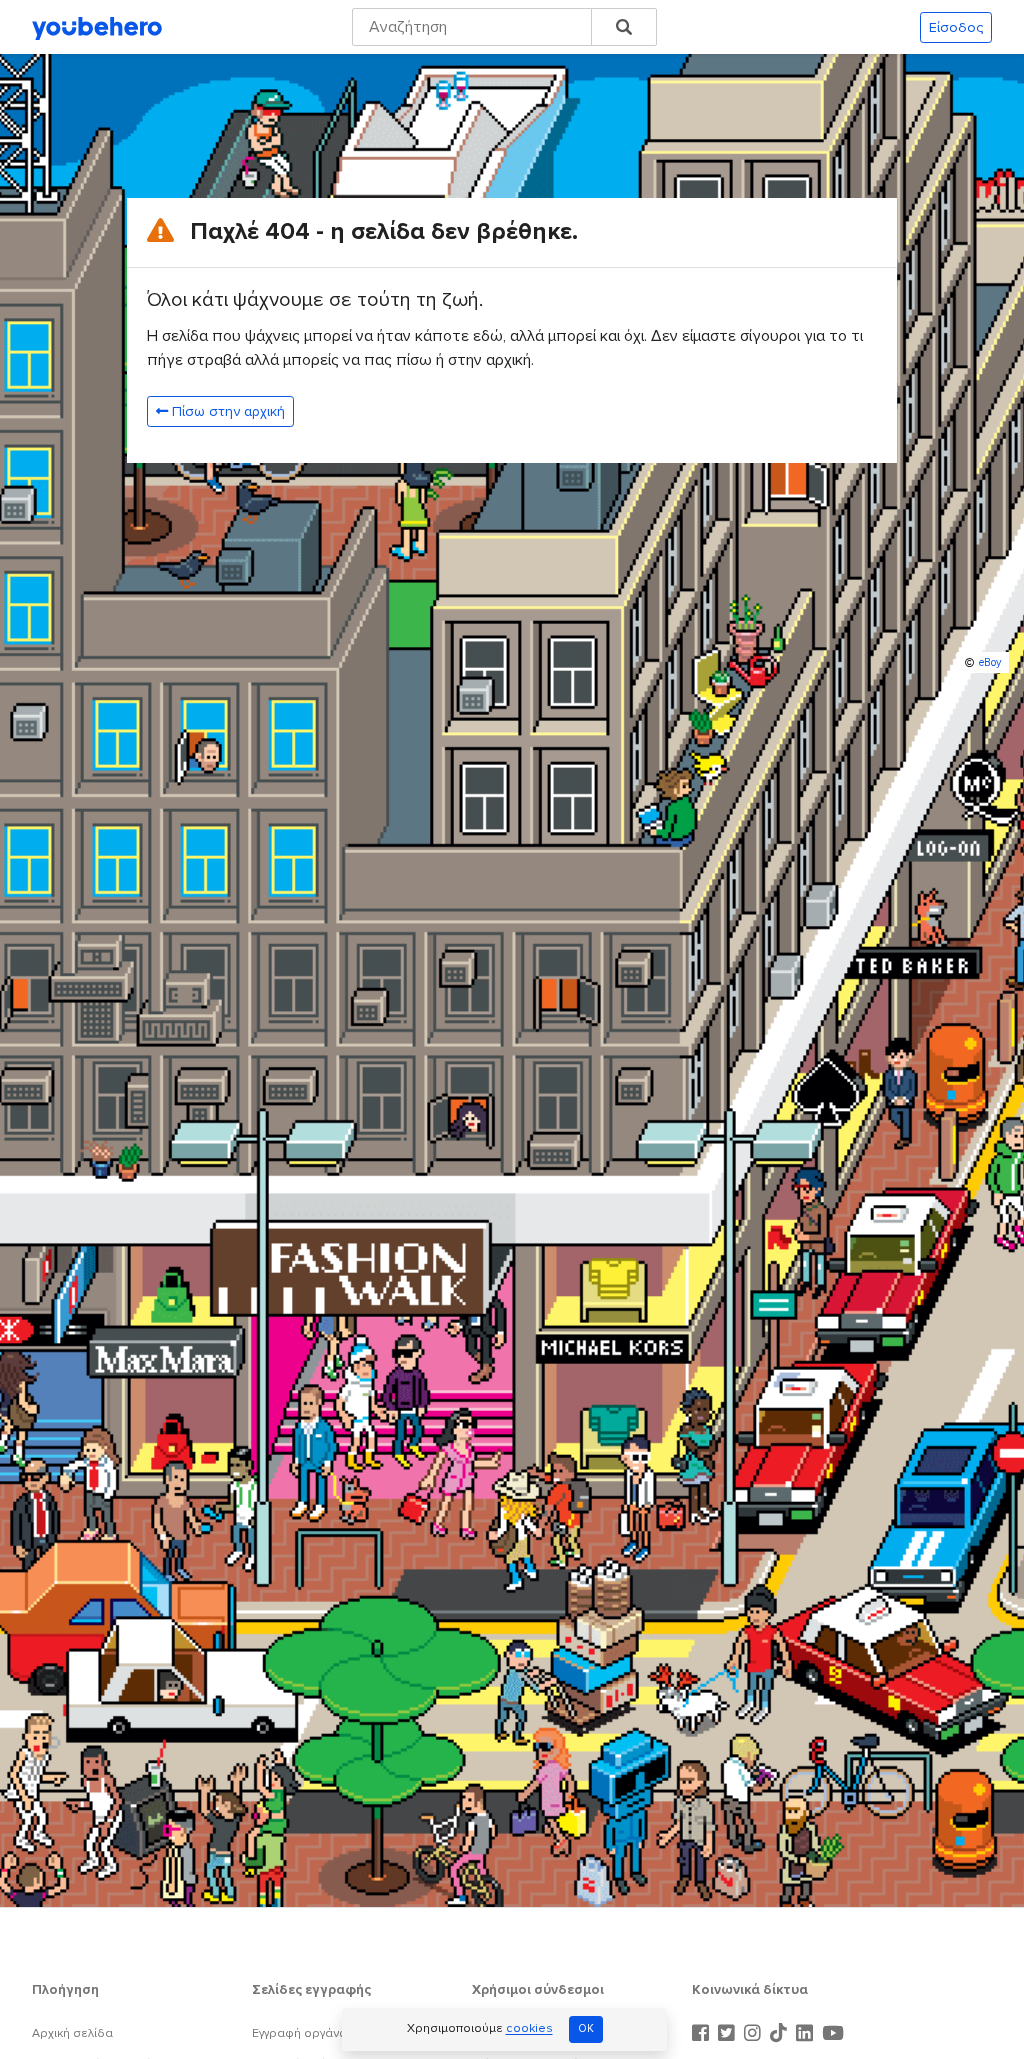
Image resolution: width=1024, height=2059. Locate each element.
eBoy (990, 662)
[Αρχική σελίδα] (97, 27)
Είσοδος (956, 27)
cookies (529, 2029)
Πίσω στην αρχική (228, 411)
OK (586, 2028)
